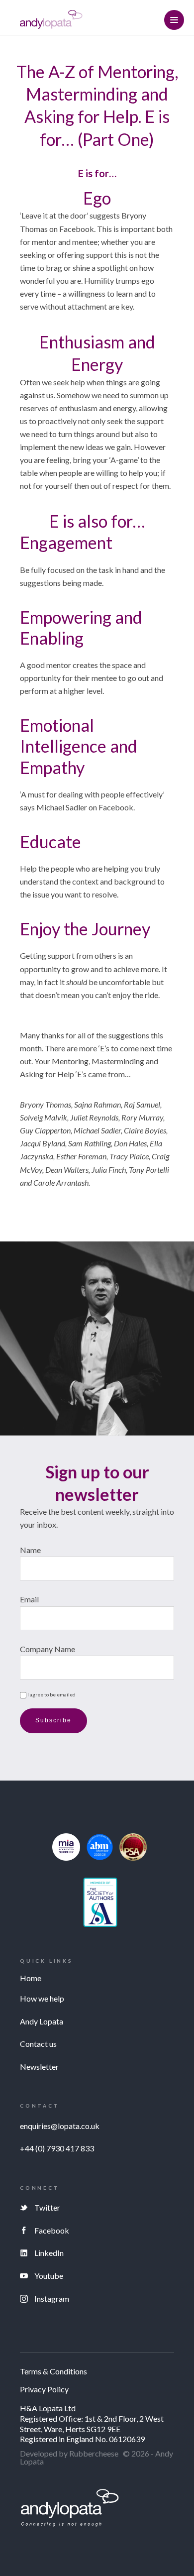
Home (31, 1978)
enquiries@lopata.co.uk (60, 2126)
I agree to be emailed (51, 1694)
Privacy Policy (44, 2390)
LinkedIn (49, 2253)
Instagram (52, 2298)
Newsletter (39, 2067)
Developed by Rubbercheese (69, 2453)
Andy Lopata (42, 2021)
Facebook (52, 2230)
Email (29, 1599)
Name (30, 1550)
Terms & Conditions (53, 2372)
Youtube (49, 2276)
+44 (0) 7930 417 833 (57, 2148)
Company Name (48, 1649)
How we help (42, 1998)
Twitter (47, 2207)
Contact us (38, 2044)
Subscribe (53, 1720)
